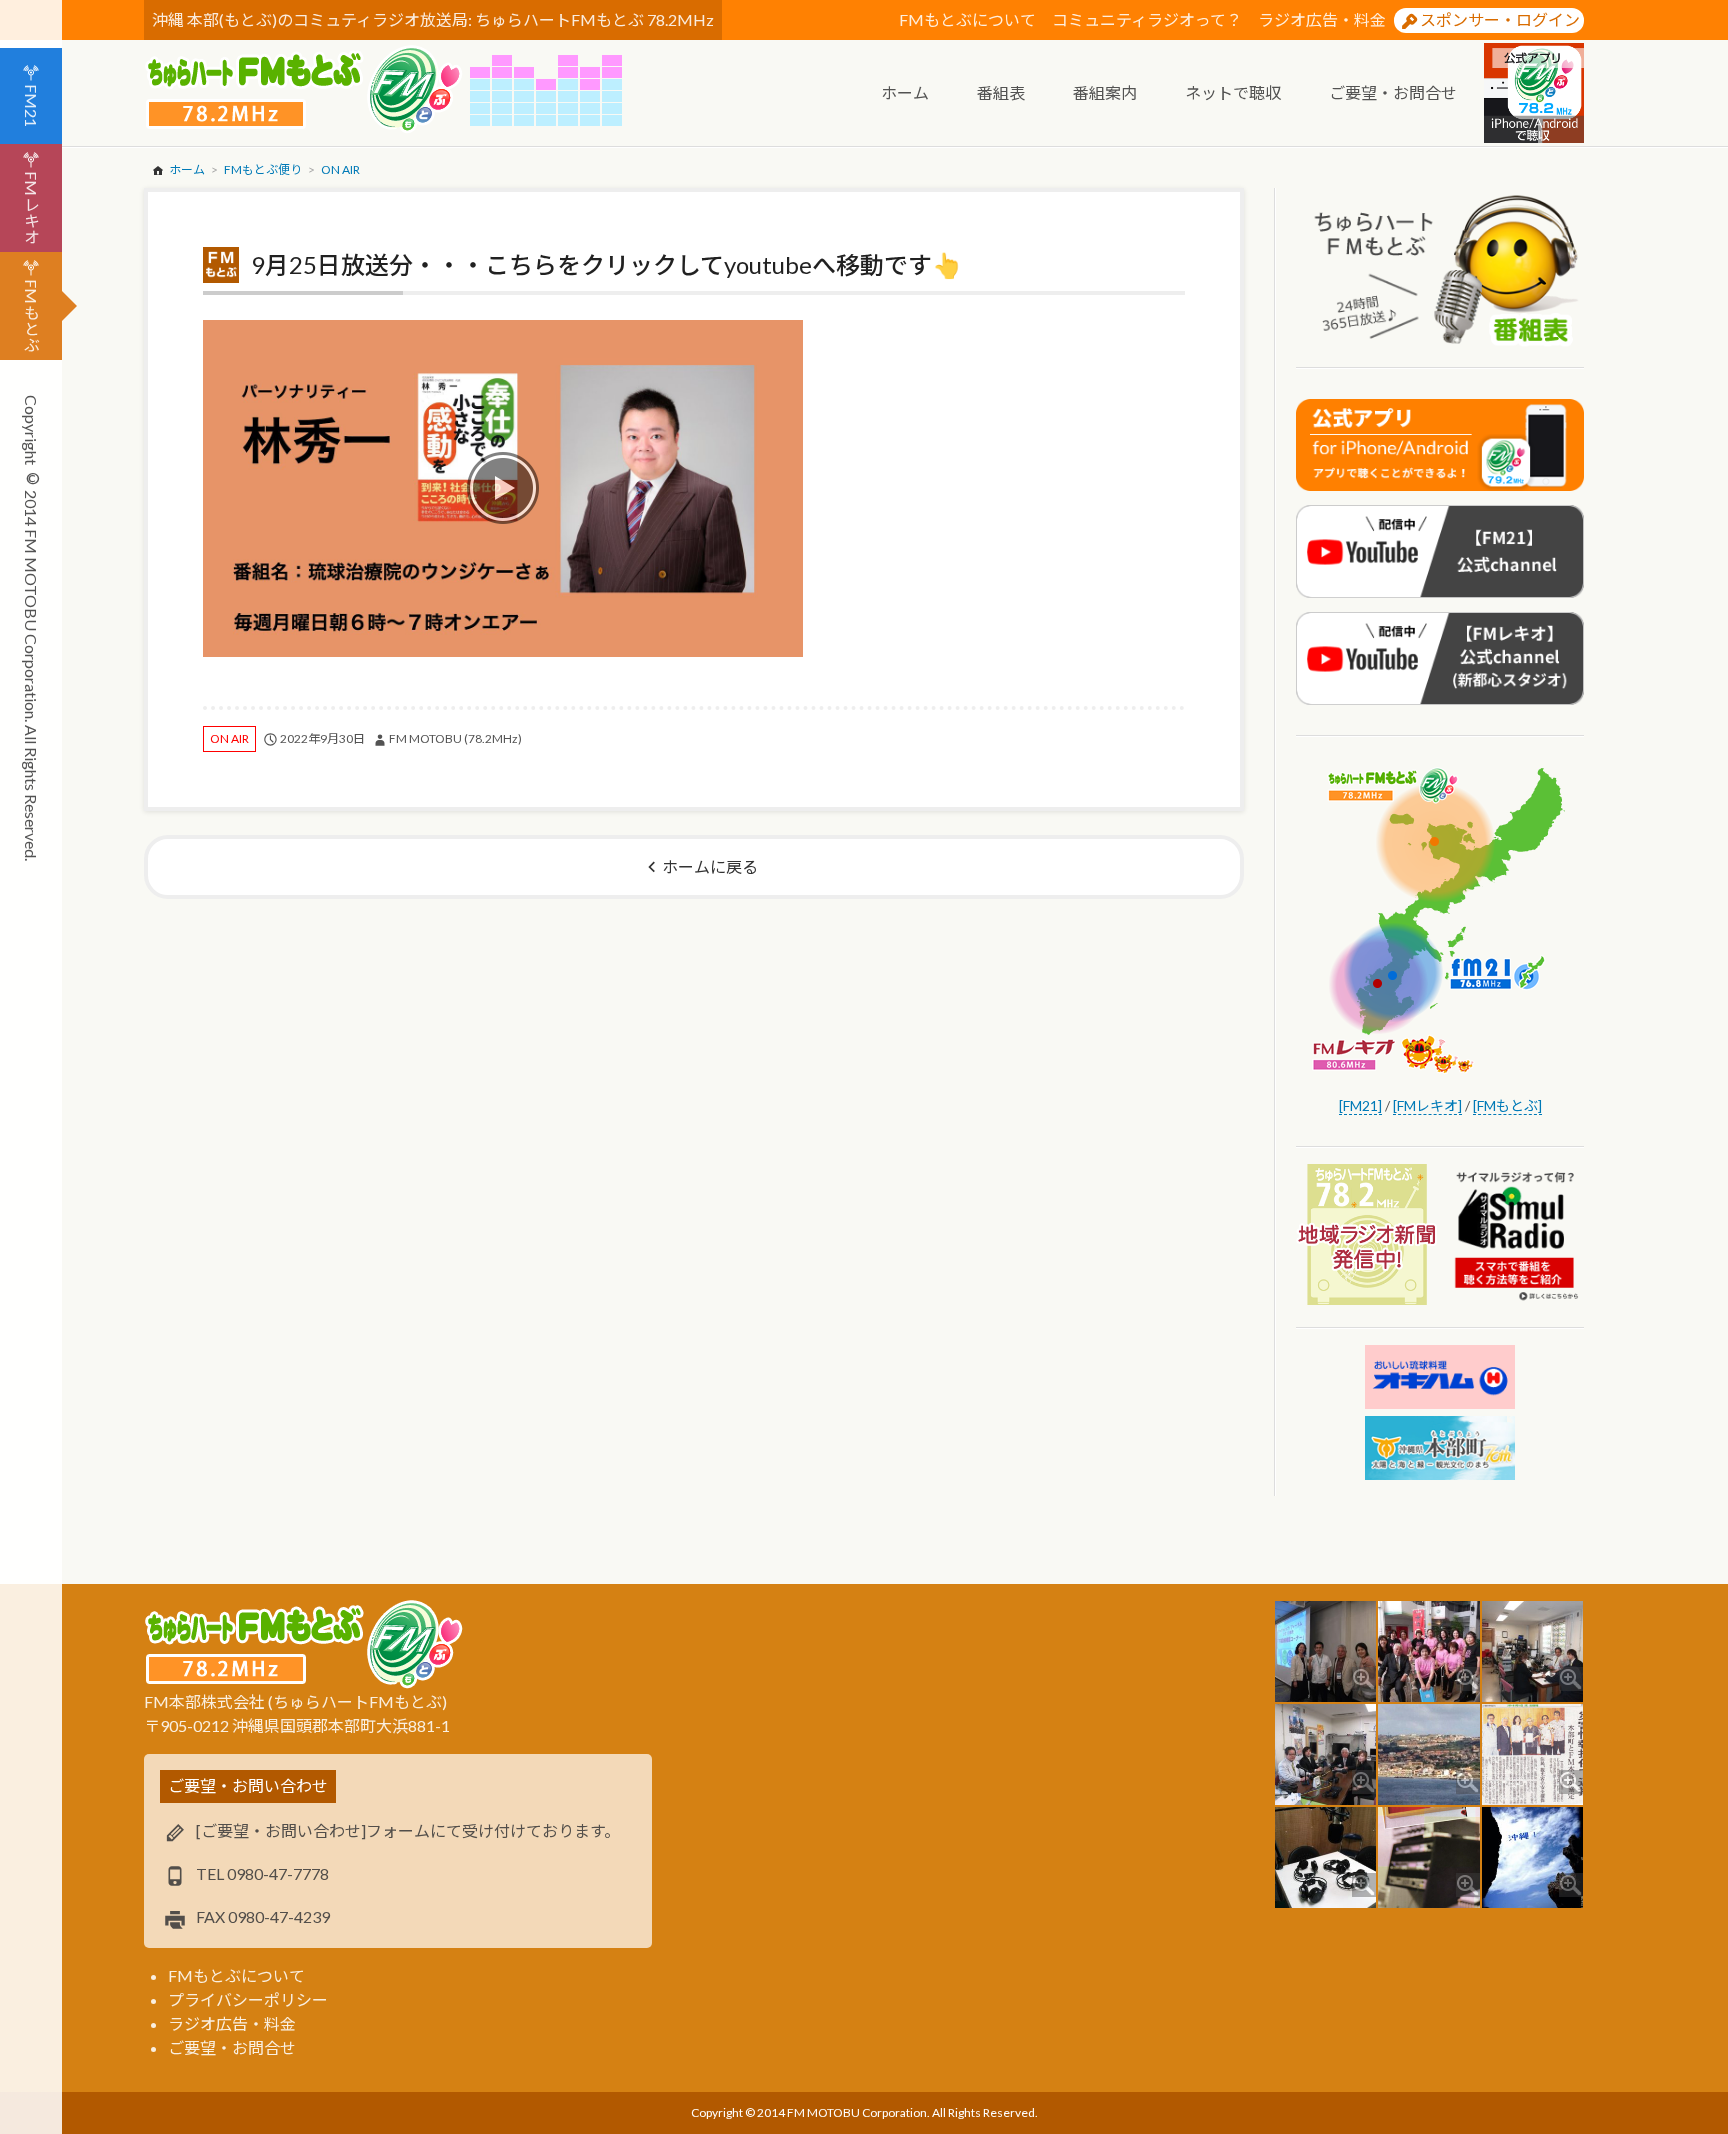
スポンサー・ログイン (1500, 19)
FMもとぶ (31, 315)
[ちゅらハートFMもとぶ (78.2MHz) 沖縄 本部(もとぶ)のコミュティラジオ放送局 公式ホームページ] (307, 90)
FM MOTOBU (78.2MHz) (455, 738)
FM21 (31, 105)
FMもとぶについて (967, 19)
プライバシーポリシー (248, 1999)
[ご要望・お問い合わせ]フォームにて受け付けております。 (408, 1830)
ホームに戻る (710, 866)
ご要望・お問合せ (232, 2047)
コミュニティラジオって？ (1147, 19)
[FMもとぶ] (1507, 1105)
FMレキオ (31, 207)
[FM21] (1360, 1105)
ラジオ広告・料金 (1322, 19)
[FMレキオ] (1427, 1105)
